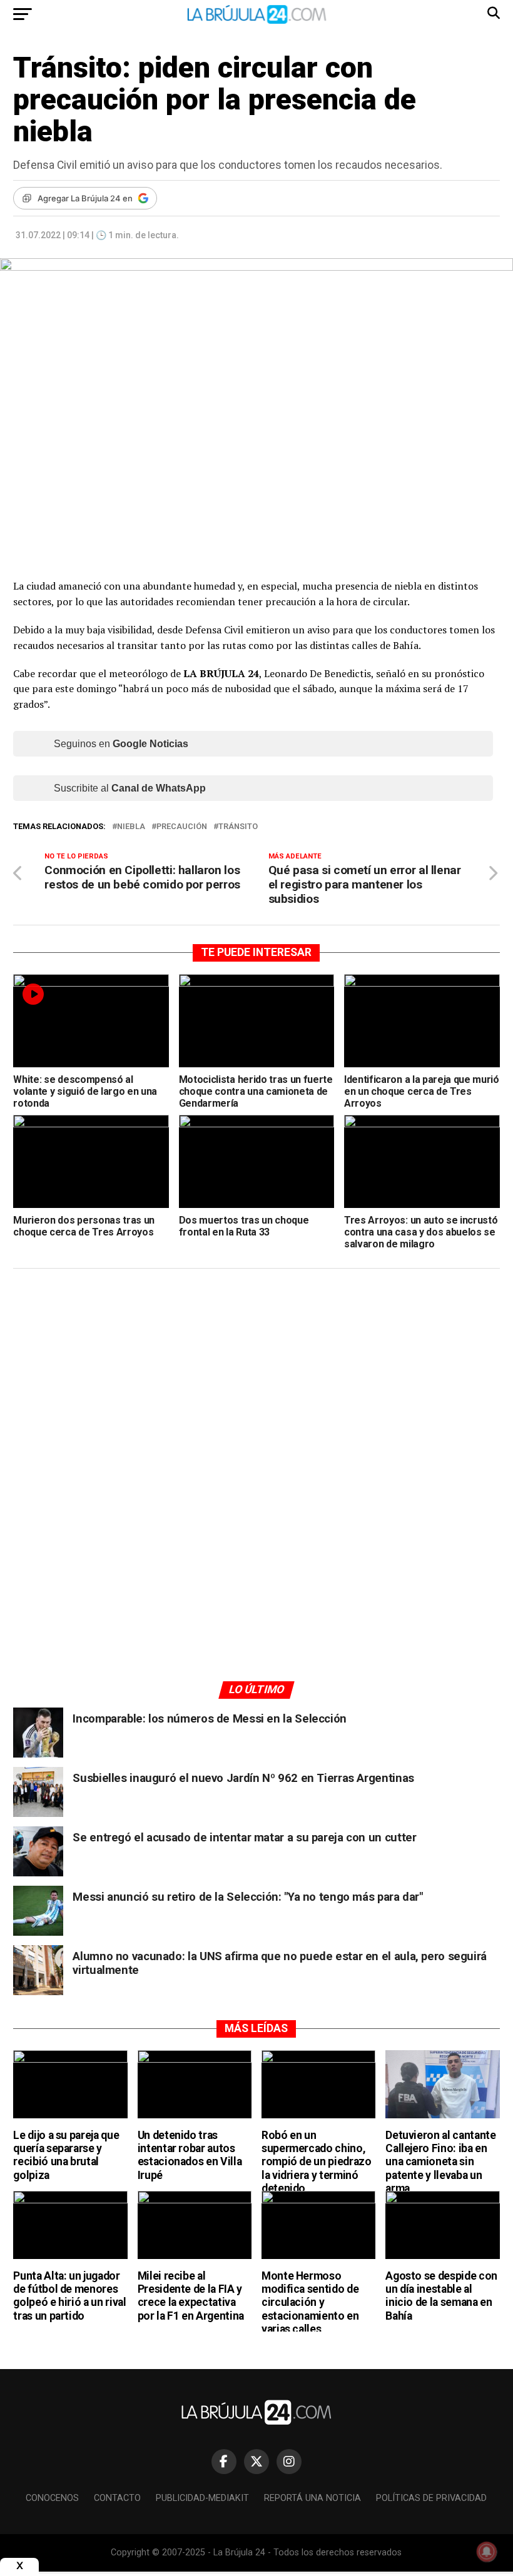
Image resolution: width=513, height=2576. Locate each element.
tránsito (238, 827)
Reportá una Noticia (312, 2498)
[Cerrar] (19, 2566)
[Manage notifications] (487, 2552)
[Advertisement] (256, 1397)
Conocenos (52, 2498)
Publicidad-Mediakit (202, 2498)
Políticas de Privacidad (431, 2498)
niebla (131, 827)
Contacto (117, 2498)
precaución (182, 827)
